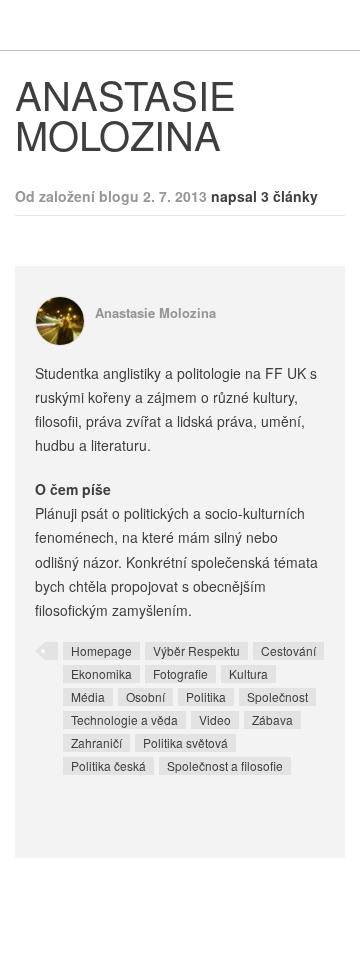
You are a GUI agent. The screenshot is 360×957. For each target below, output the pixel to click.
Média (88, 696)
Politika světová (185, 742)
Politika (206, 696)
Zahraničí (96, 742)
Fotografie (180, 673)
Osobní (145, 696)
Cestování (288, 650)
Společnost (277, 696)
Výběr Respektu (196, 650)
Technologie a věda (124, 719)
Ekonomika (101, 673)
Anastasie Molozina (155, 312)
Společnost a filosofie (225, 765)
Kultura (248, 673)
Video (215, 719)
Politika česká (108, 765)
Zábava (272, 719)
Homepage (101, 650)
